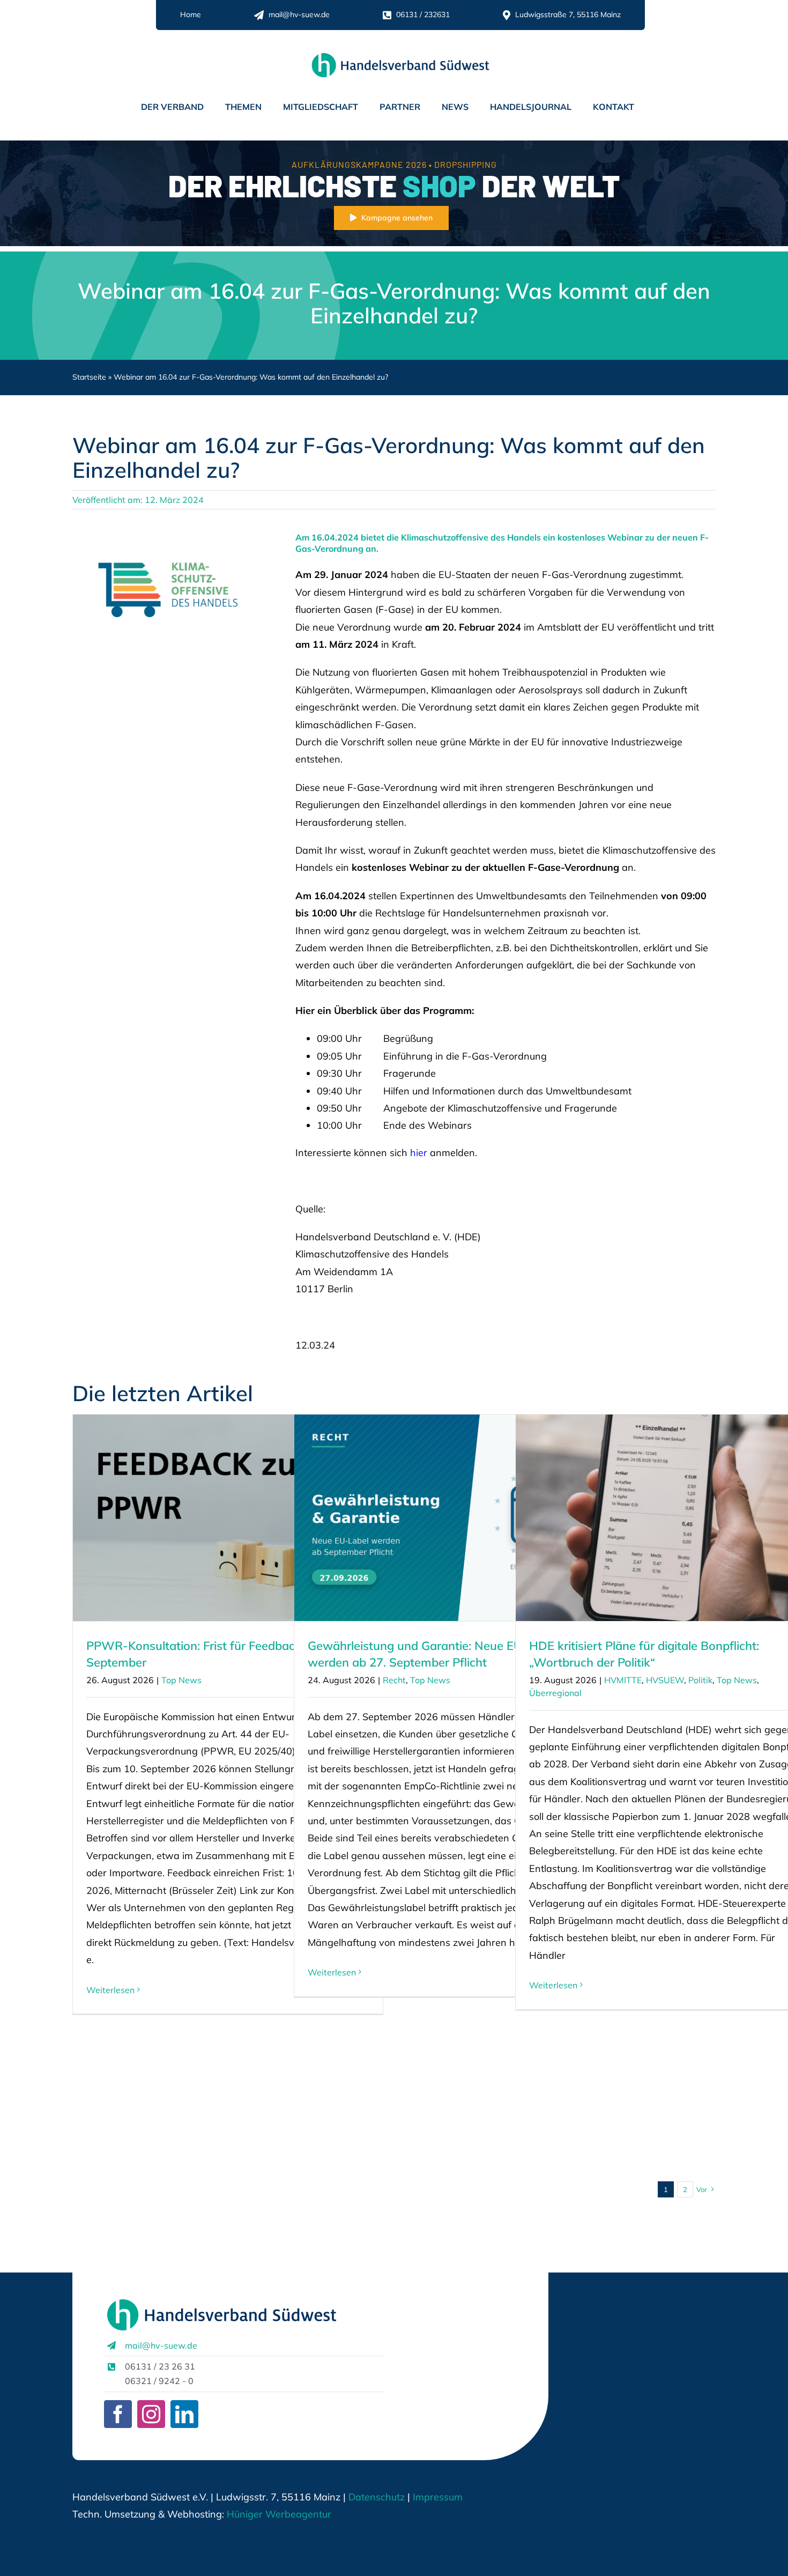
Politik (700, 1680)
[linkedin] (184, 2414)
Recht (394, 1680)
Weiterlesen (110, 1990)
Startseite (89, 377)
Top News (181, 1680)
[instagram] (151, 2414)
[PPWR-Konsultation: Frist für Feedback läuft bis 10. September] (228, 1518)
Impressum (436, 2497)
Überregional (555, 1693)
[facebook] (118, 2414)
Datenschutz (377, 2497)
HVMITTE (623, 1680)
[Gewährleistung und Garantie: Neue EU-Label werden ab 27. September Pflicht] (449, 1518)
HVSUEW (665, 1680)
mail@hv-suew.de (161, 2345)
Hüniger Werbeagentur (279, 2514)
